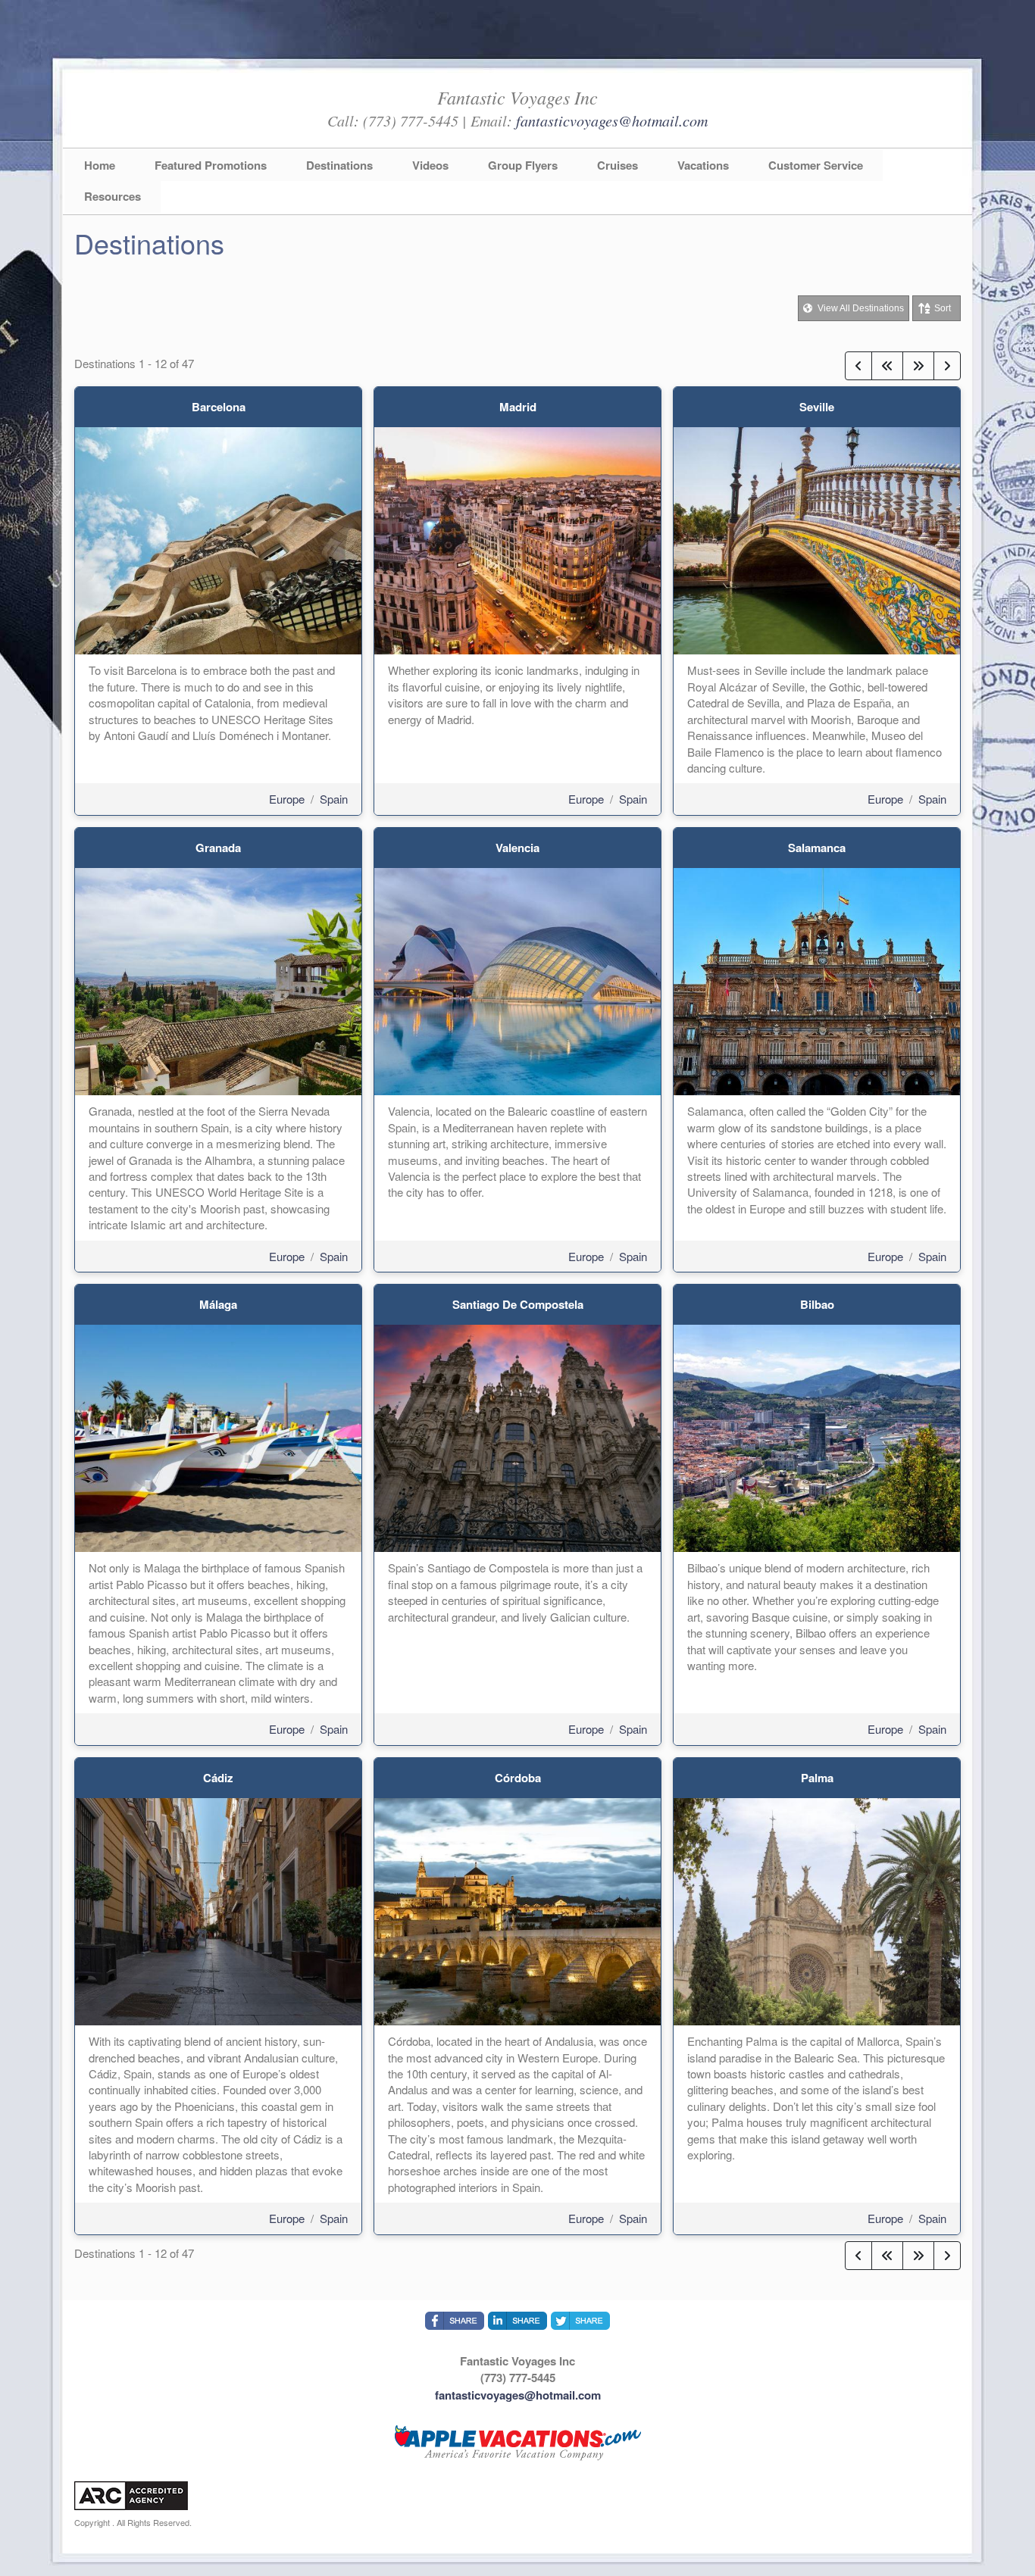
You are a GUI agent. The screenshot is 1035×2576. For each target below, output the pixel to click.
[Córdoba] (517, 1910)
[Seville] (817, 539)
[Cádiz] (218, 1910)
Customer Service (816, 165)
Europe (287, 799)
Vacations (703, 165)
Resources (113, 196)
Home (100, 165)
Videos (430, 165)
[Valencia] (517, 980)
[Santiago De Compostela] (517, 1436)
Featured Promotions (211, 165)
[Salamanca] (817, 980)
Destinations (339, 165)
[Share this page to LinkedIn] (517, 2321)
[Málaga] (218, 1436)
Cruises (618, 165)
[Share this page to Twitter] (580, 2321)
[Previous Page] (858, 366)
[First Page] (887, 366)
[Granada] (218, 980)
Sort (943, 308)
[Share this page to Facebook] (455, 2321)
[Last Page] (918, 366)
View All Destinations (860, 308)
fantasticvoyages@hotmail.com (612, 120)
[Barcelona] (218, 539)
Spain (334, 799)
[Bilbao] (817, 1436)
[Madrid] (517, 539)
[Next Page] (947, 366)
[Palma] (817, 1910)
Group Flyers (523, 165)
